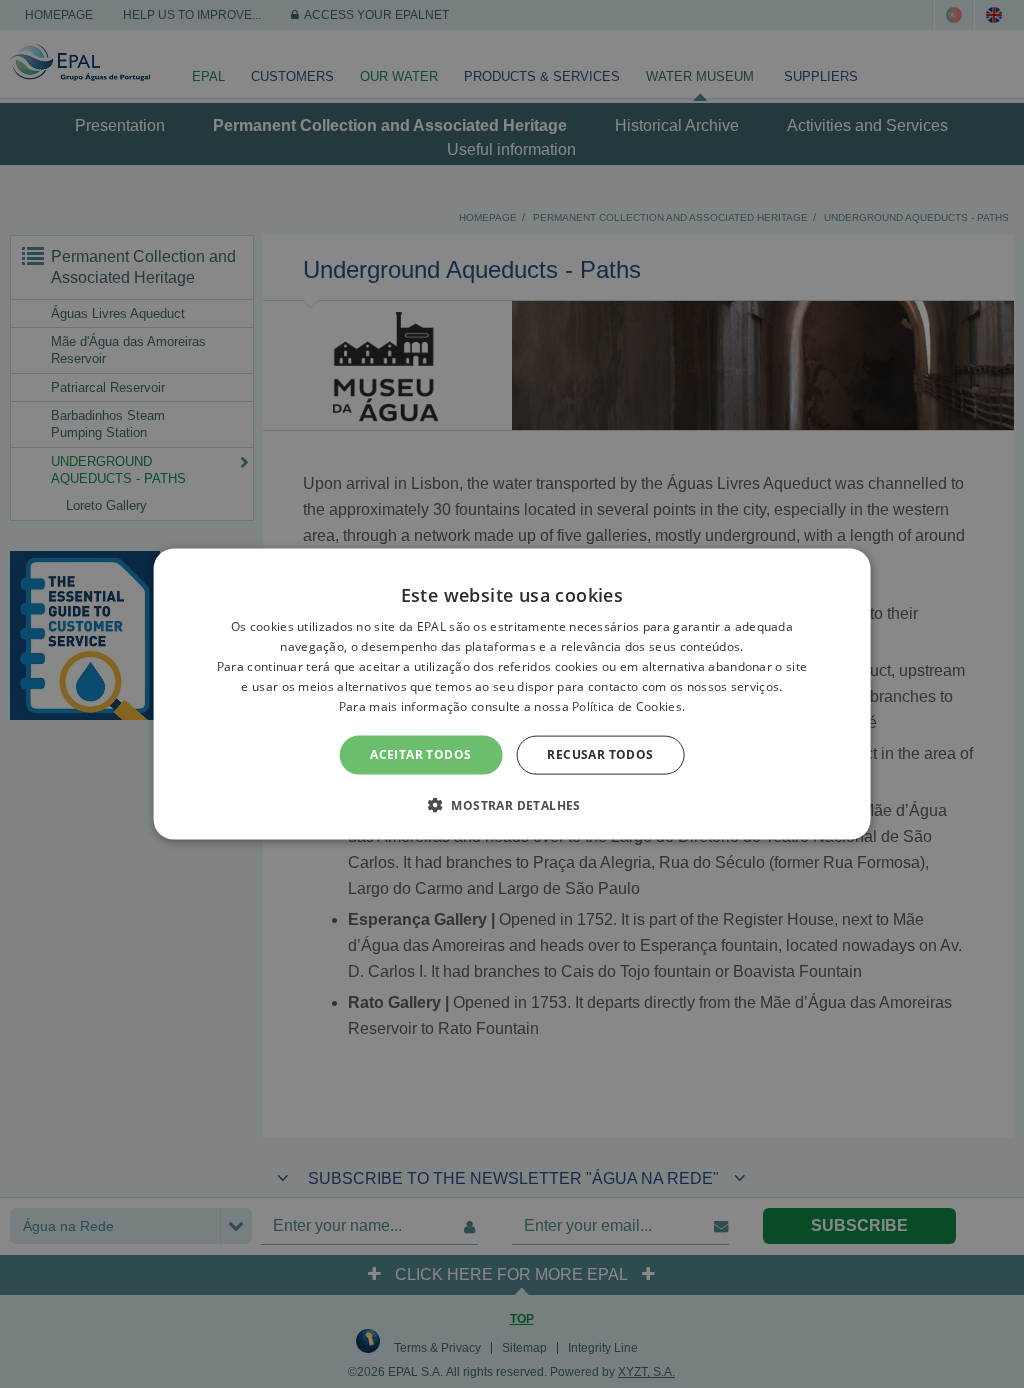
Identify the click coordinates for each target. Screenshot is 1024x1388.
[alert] (512, 694)
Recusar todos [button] (600, 754)
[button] (512, 804)
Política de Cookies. (628, 705)
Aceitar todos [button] (420, 754)
